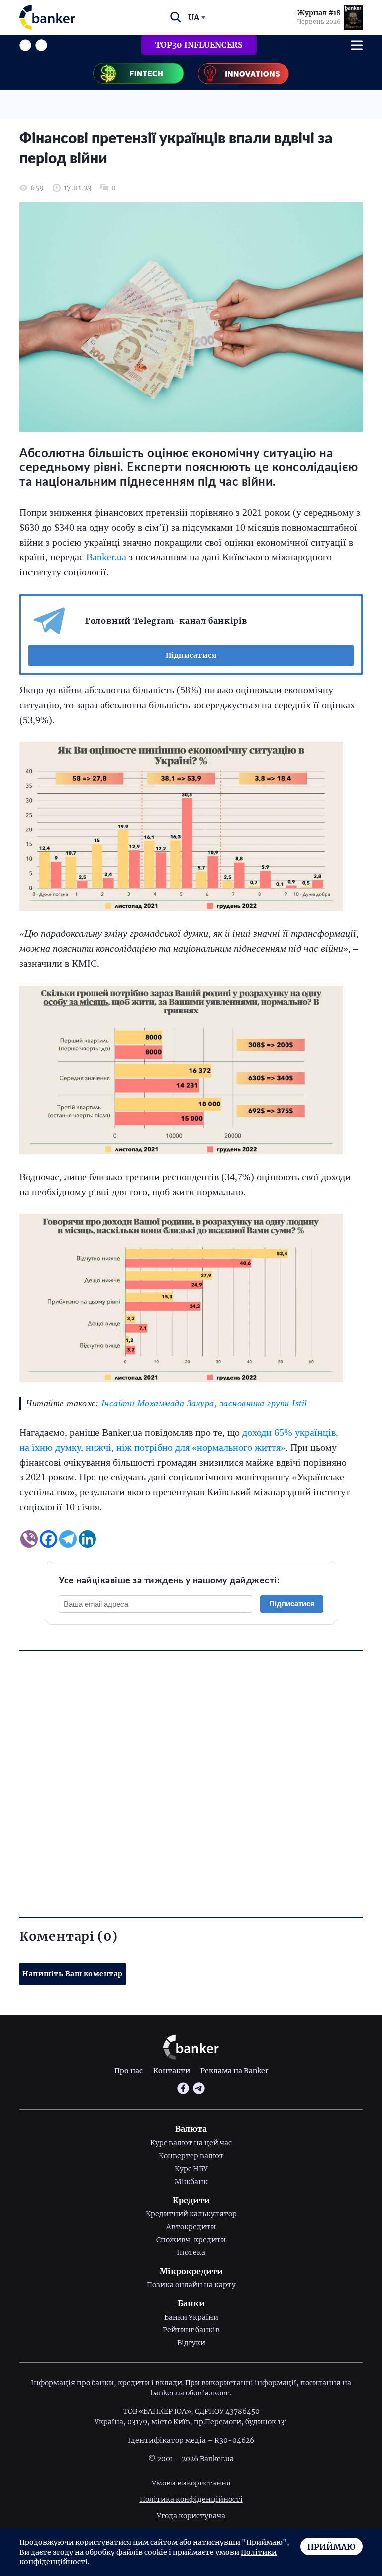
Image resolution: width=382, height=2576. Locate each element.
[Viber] (29, 1539)
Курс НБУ (191, 2169)
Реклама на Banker (234, 2071)
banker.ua (167, 2393)
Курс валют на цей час (191, 2143)
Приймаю (332, 2547)
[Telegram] (68, 1539)
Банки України (191, 2317)
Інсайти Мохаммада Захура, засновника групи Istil (203, 1403)
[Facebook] (48, 1539)
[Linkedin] (87, 1539)
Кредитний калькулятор (191, 2214)
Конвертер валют (191, 2156)
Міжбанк (191, 2182)
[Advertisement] (191, 1766)
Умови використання (191, 2483)
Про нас (129, 2071)
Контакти (172, 2071)
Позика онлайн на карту (191, 2285)
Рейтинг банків (191, 2330)
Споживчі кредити (191, 2240)
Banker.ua (106, 557)
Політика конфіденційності (191, 2499)
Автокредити (191, 2227)
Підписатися (191, 655)
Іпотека (191, 2252)
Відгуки (191, 2343)
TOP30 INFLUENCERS (199, 45)
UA (194, 17)
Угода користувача (191, 2516)
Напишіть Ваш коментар (73, 1974)
